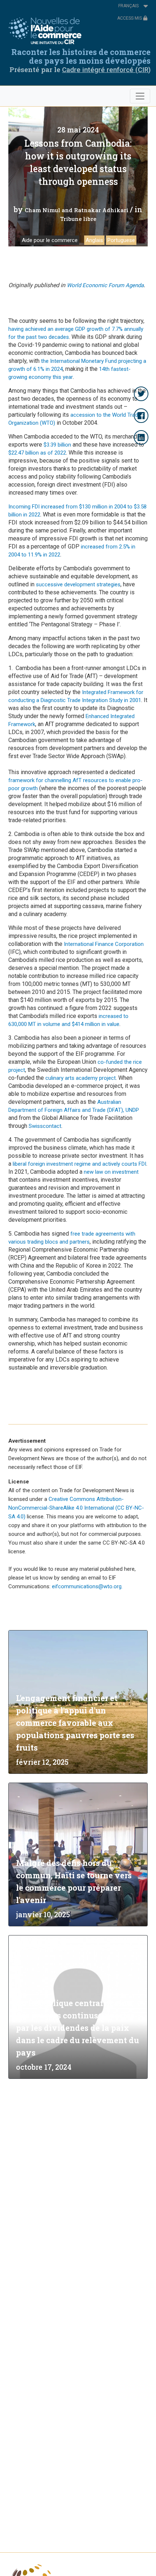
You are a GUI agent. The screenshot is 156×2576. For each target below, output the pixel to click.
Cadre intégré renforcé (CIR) (106, 70)
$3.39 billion (57, 445)
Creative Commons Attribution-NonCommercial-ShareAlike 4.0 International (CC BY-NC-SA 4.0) (76, 1508)
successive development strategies (77, 584)
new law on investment (111, 1172)
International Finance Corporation (104, 944)
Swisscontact (45, 1126)
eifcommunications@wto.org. (87, 1586)
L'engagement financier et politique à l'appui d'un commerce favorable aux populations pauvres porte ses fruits (75, 1723)
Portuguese (121, 240)
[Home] (47, 31)
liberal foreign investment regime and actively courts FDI (79, 1164)
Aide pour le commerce (50, 240)
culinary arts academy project (81, 1078)
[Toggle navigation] (140, 96)
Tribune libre (78, 219)
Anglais (94, 240)
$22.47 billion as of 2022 (37, 453)
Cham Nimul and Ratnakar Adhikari (77, 210)
